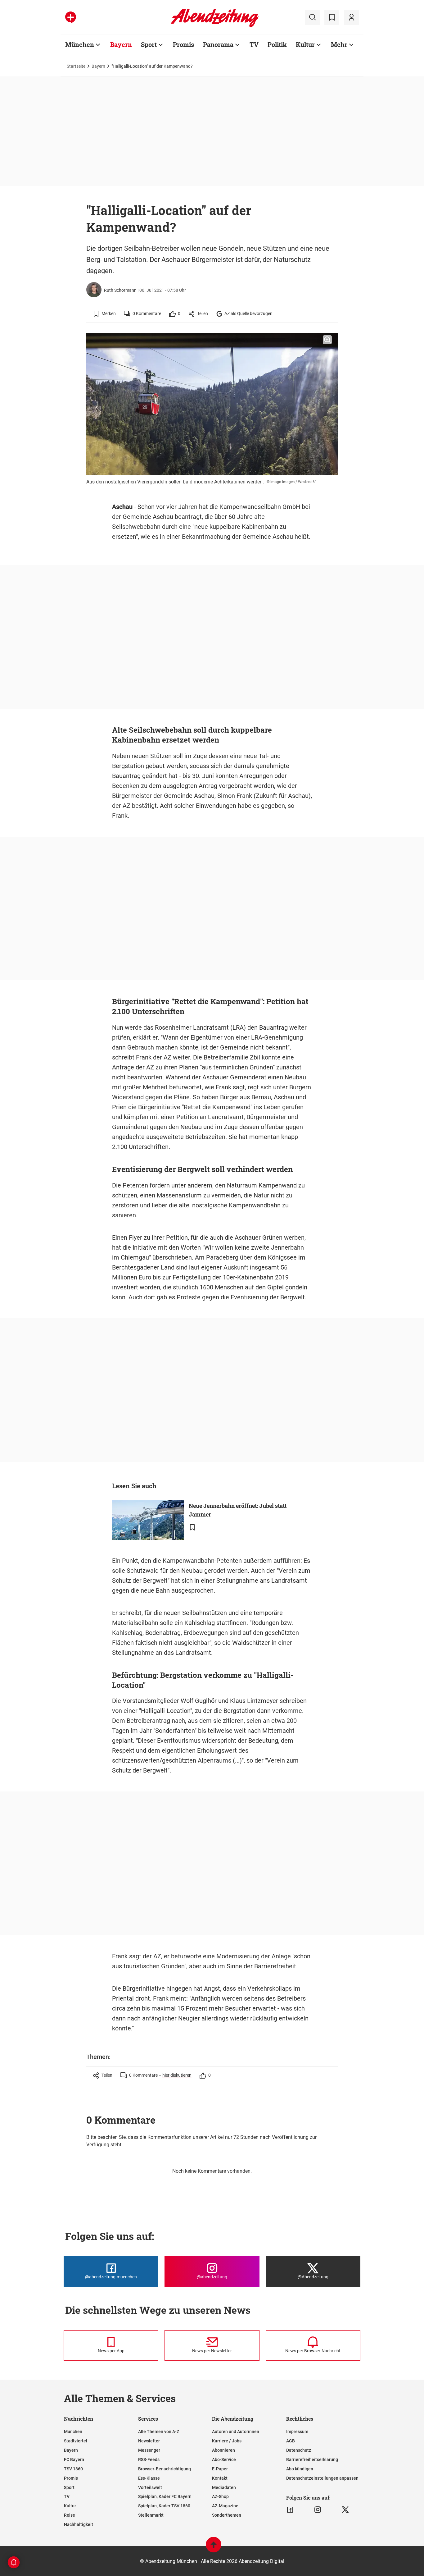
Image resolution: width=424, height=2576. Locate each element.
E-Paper (220, 2469)
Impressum (297, 2432)
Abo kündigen (300, 2469)
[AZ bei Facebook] (290, 2510)
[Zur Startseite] (215, 26)
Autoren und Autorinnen (236, 2432)
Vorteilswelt (150, 2487)
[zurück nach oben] (214, 2548)
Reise (70, 2515)
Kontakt (220, 2478)
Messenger (149, 2450)
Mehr (339, 44)
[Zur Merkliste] (332, 17)
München (80, 44)
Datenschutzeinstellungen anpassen (322, 2478)
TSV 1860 (73, 2469)
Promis (183, 44)
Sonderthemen (227, 2515)
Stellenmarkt (151, 2515)
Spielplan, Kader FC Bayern (165, 2496)
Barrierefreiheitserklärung (312, 2459)
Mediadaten (224, 2487)
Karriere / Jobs (227, 2441)
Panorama (218, 44)
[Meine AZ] (351, 17)
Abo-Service (224, 2459)
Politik (277, 44)
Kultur (305, 44)
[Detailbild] (327, 340)
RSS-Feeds (149, 2459)
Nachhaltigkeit (79, 2524)
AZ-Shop (220, 2496)
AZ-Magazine (225, 2506)
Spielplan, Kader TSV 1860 (164, 2506)
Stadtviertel (76, 2441)
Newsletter (149, 2441)
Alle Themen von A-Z (159, 2432)
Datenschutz (299, 2450)
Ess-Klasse (149, 2478)
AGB (291, 2441)
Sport (149, 44)
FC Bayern (74, 2459)
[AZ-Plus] (71, 17)
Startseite (76, 66)
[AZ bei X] (345, 2510)
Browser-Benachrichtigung (165, 2469)
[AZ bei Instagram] (318, 2510)
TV (254, 44)
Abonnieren (223, 2450)
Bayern (121, 44)
